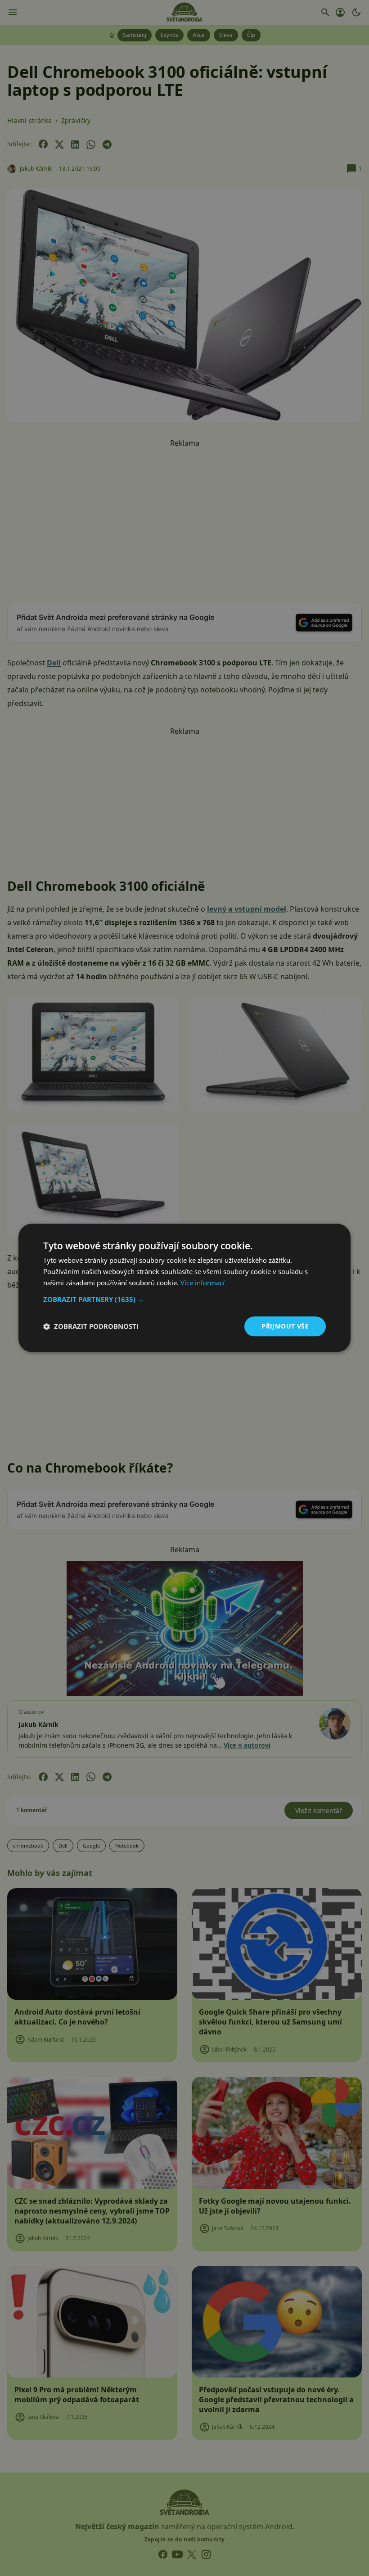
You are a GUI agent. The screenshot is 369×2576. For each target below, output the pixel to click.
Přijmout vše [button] (285, 1326)
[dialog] (184, 1288)
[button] (184, 1299)
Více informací (202, 1283)
